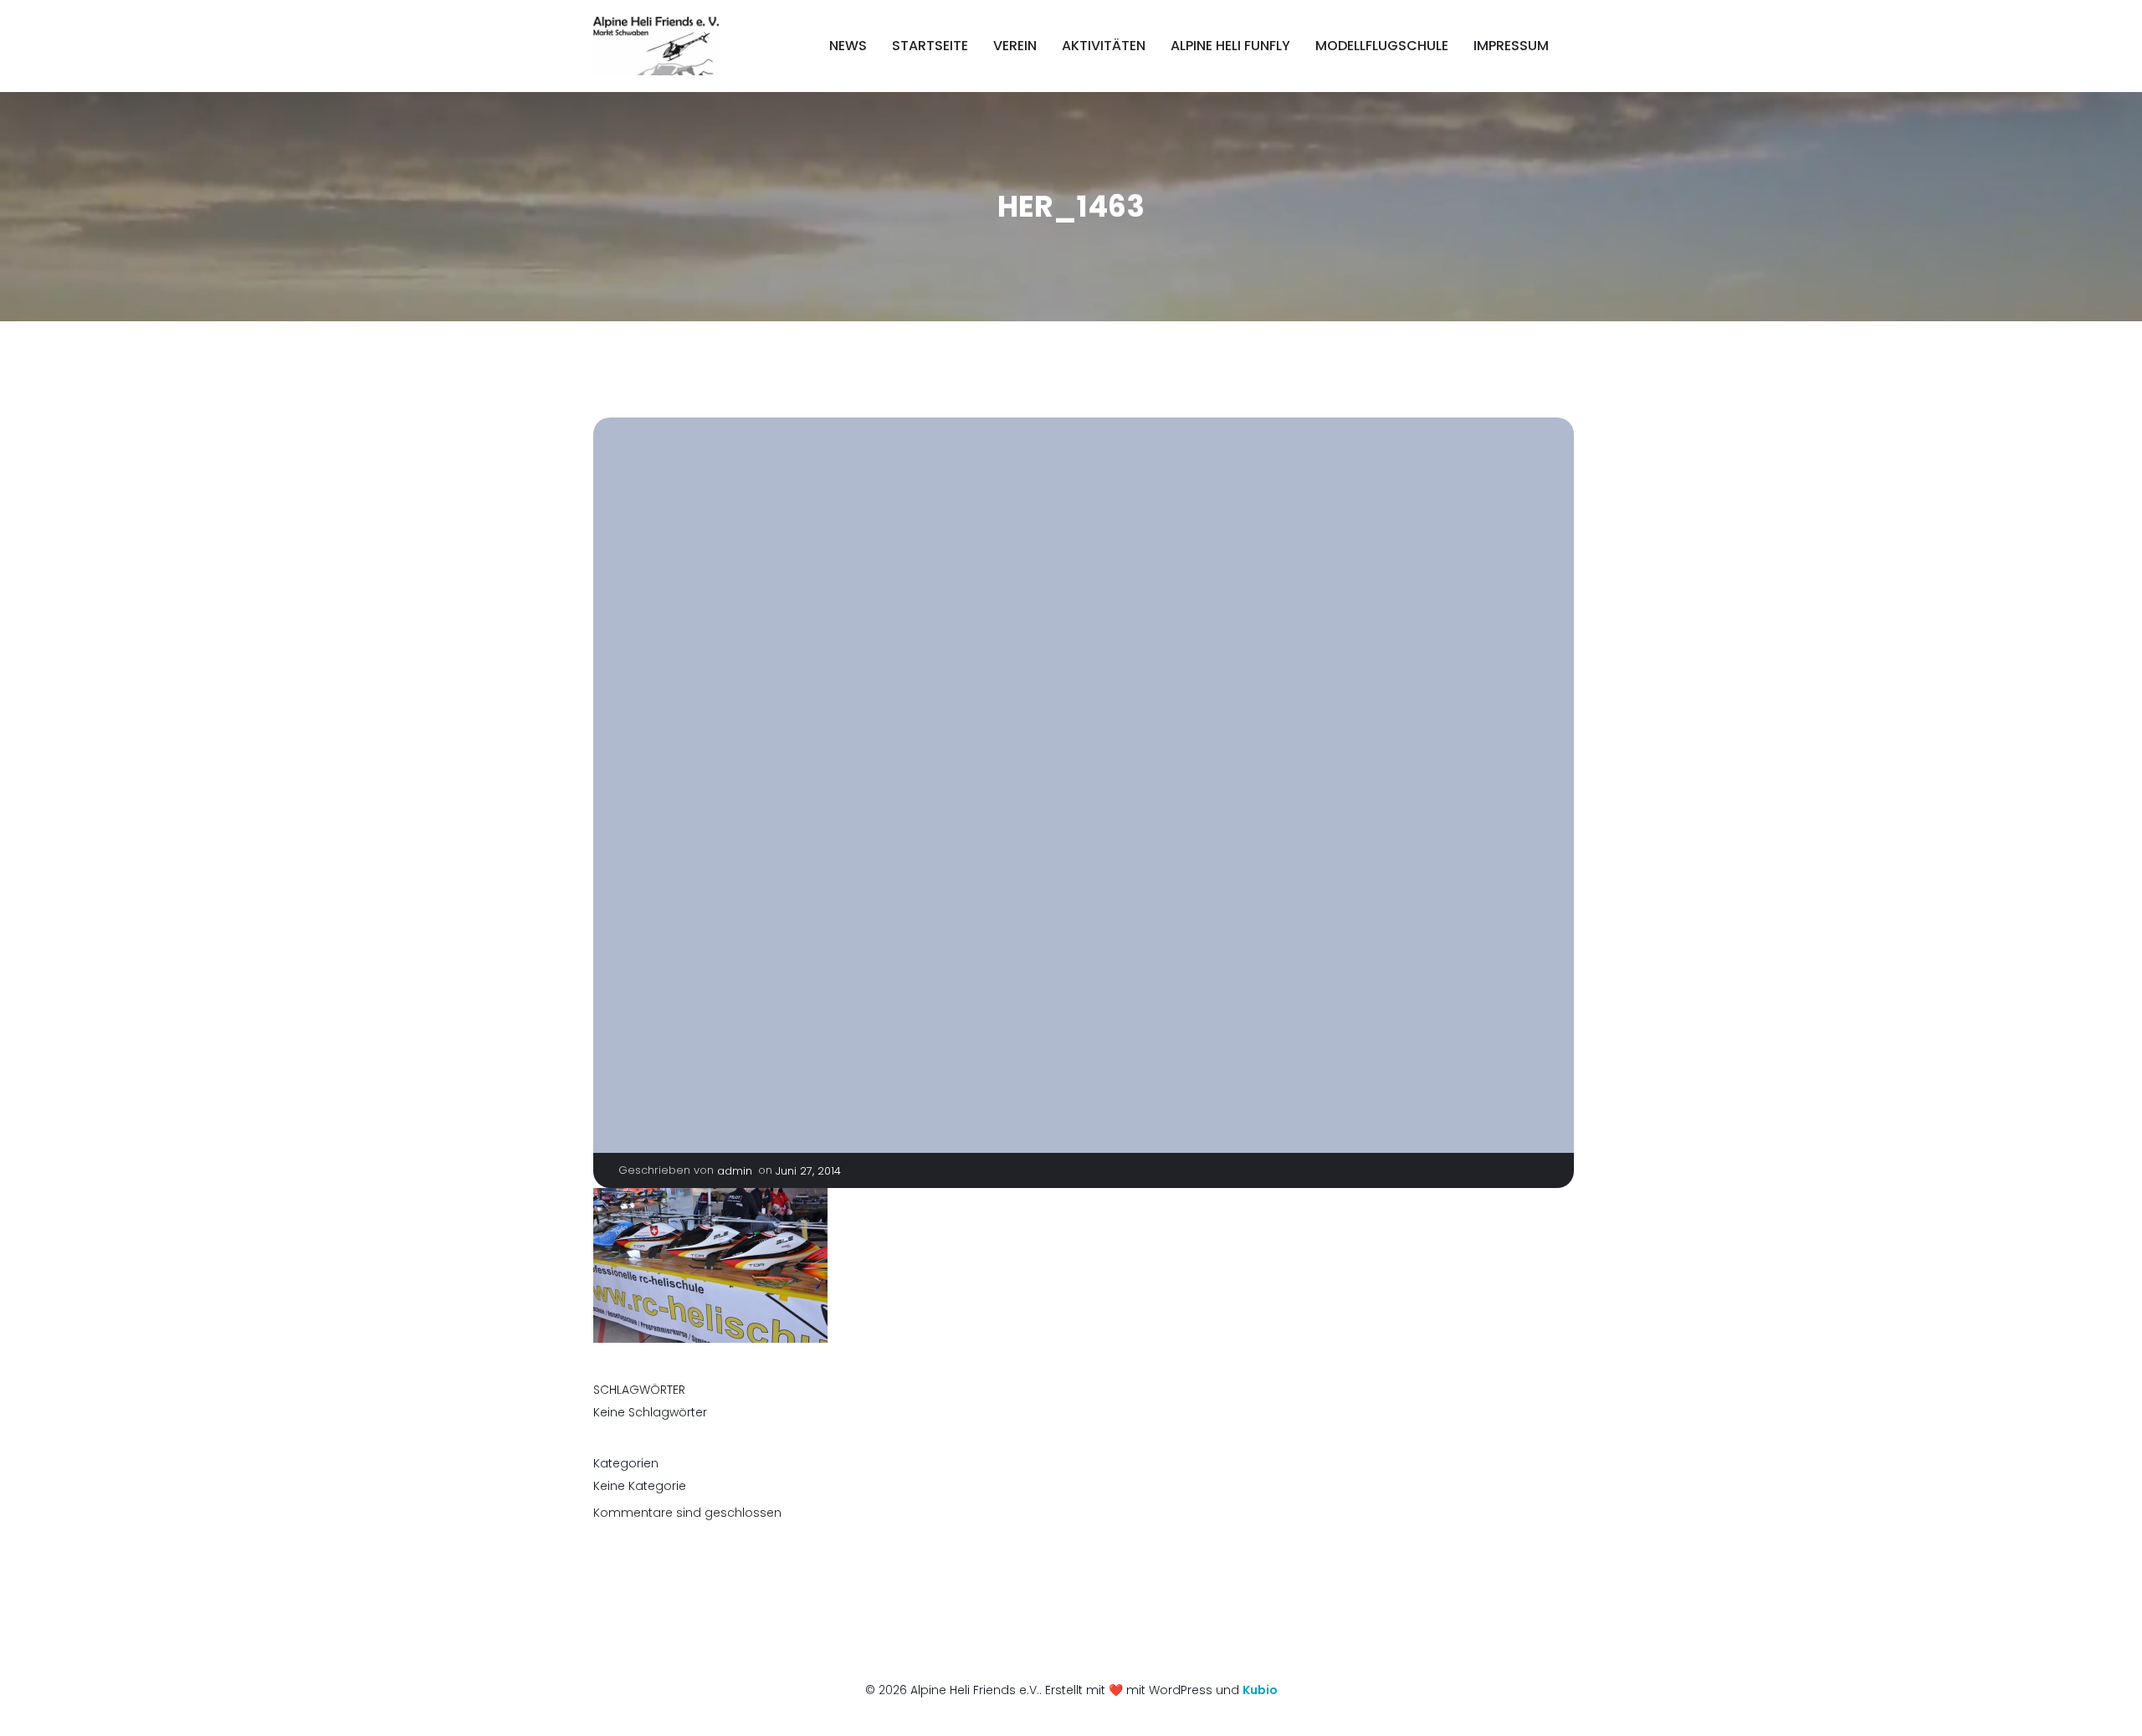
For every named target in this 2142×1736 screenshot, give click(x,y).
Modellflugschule (1382, 46)
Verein (1015, 46)
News (848, 46)
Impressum (1511, 46)
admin (735, 1171)
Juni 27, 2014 (808, 1171)
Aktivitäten (1104, 46)
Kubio (1260, 1690)
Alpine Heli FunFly (1230, 46)
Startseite (930, 46)
